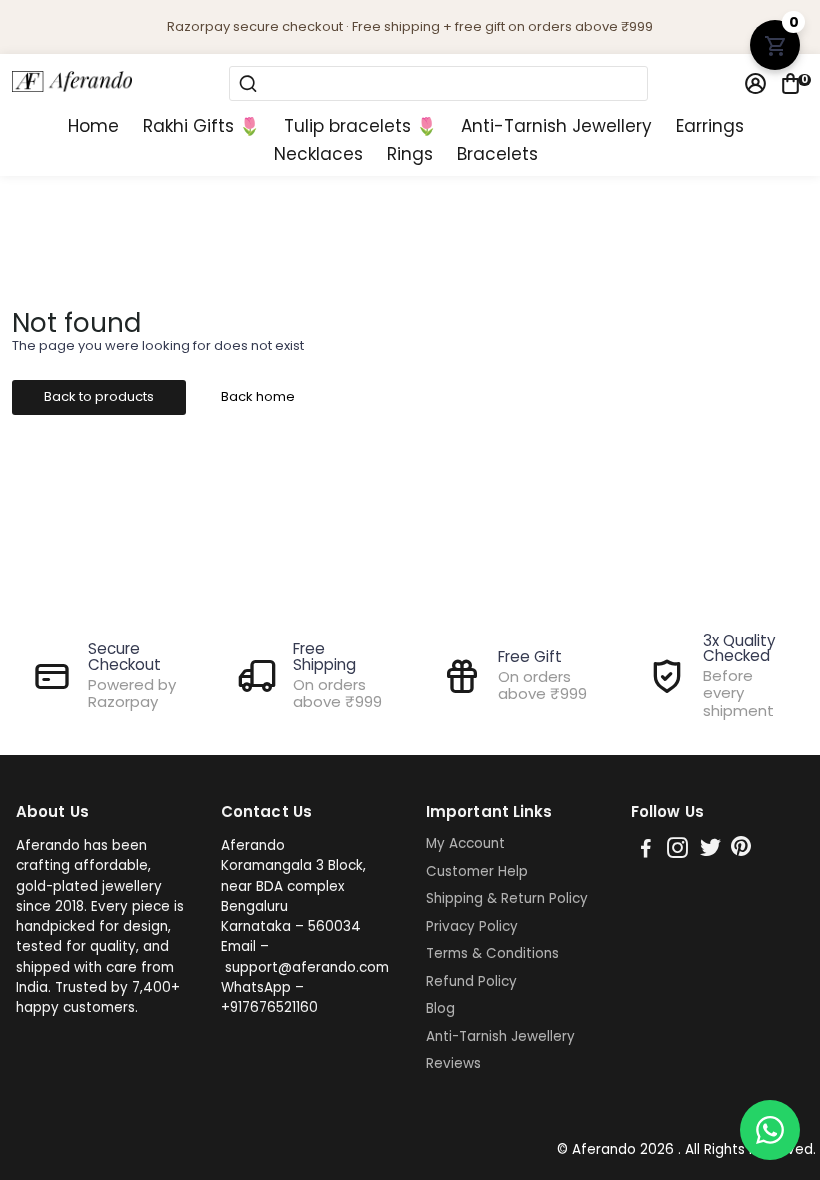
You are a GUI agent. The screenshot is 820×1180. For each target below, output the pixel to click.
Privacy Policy (472, 927)
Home (93, 126)
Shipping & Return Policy (507, 899)
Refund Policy (471, 982)
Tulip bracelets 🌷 (360, 126)
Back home (258, 396)
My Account (465, 844)
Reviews (453, 1064)
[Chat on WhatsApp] (770, 1130)
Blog (440, 1009)
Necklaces (318, 154)
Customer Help (477, 872)
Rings (410, 154)
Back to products (99, 396)
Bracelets (497, 154)
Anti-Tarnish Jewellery (556, 126)
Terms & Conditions (492, 954)
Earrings (710, 126)
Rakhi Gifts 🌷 (201, 126)
